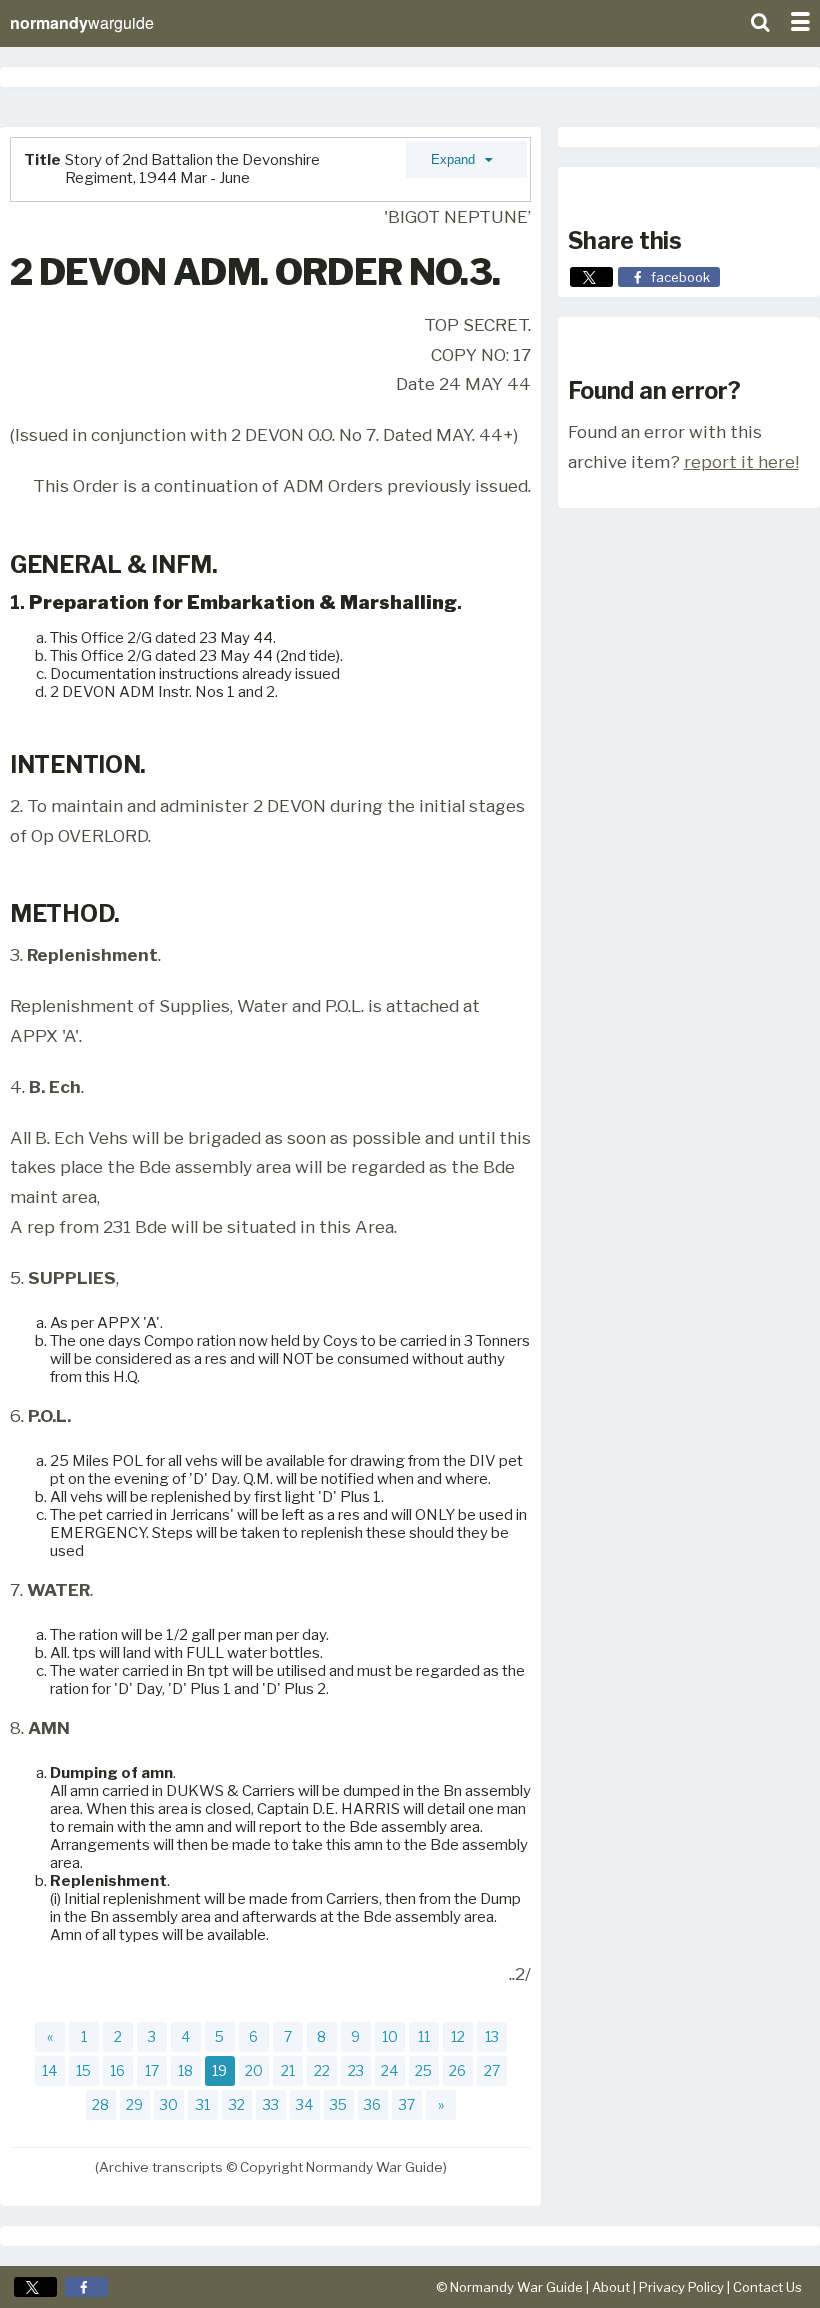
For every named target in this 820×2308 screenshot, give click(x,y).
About (611, 2287)
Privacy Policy (681, 2287)
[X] (35, 2287)
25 (423, 2070)
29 (134, 2104)
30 (169, 2104)
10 (390, 2036)
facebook (680, 277)
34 (304, 2104)
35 (338, 2104)
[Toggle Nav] (800, 20)
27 (492, 2070)
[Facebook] (86, 2287)
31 (203, 2104)
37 (407, 2104)
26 (457, 2070)
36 (372, 2104)
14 (49, 2070)
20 (254, 2070)
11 (424, 2036)
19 (219, 2070)
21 (288, 2070)
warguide (82, 22)
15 (83, 2070)
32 (237, 2104)
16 (117, 2070)
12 (458, 2036)
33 (271, 2104)
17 (152, 2070)
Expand (455, 159)
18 (185, 2070)
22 (322, 2070)
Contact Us (767, 2287)
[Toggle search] (760, 20)
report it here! (741, 461)
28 (100, 2104)
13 (492, 2036)
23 (356, 2070)
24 (389, 2070)
